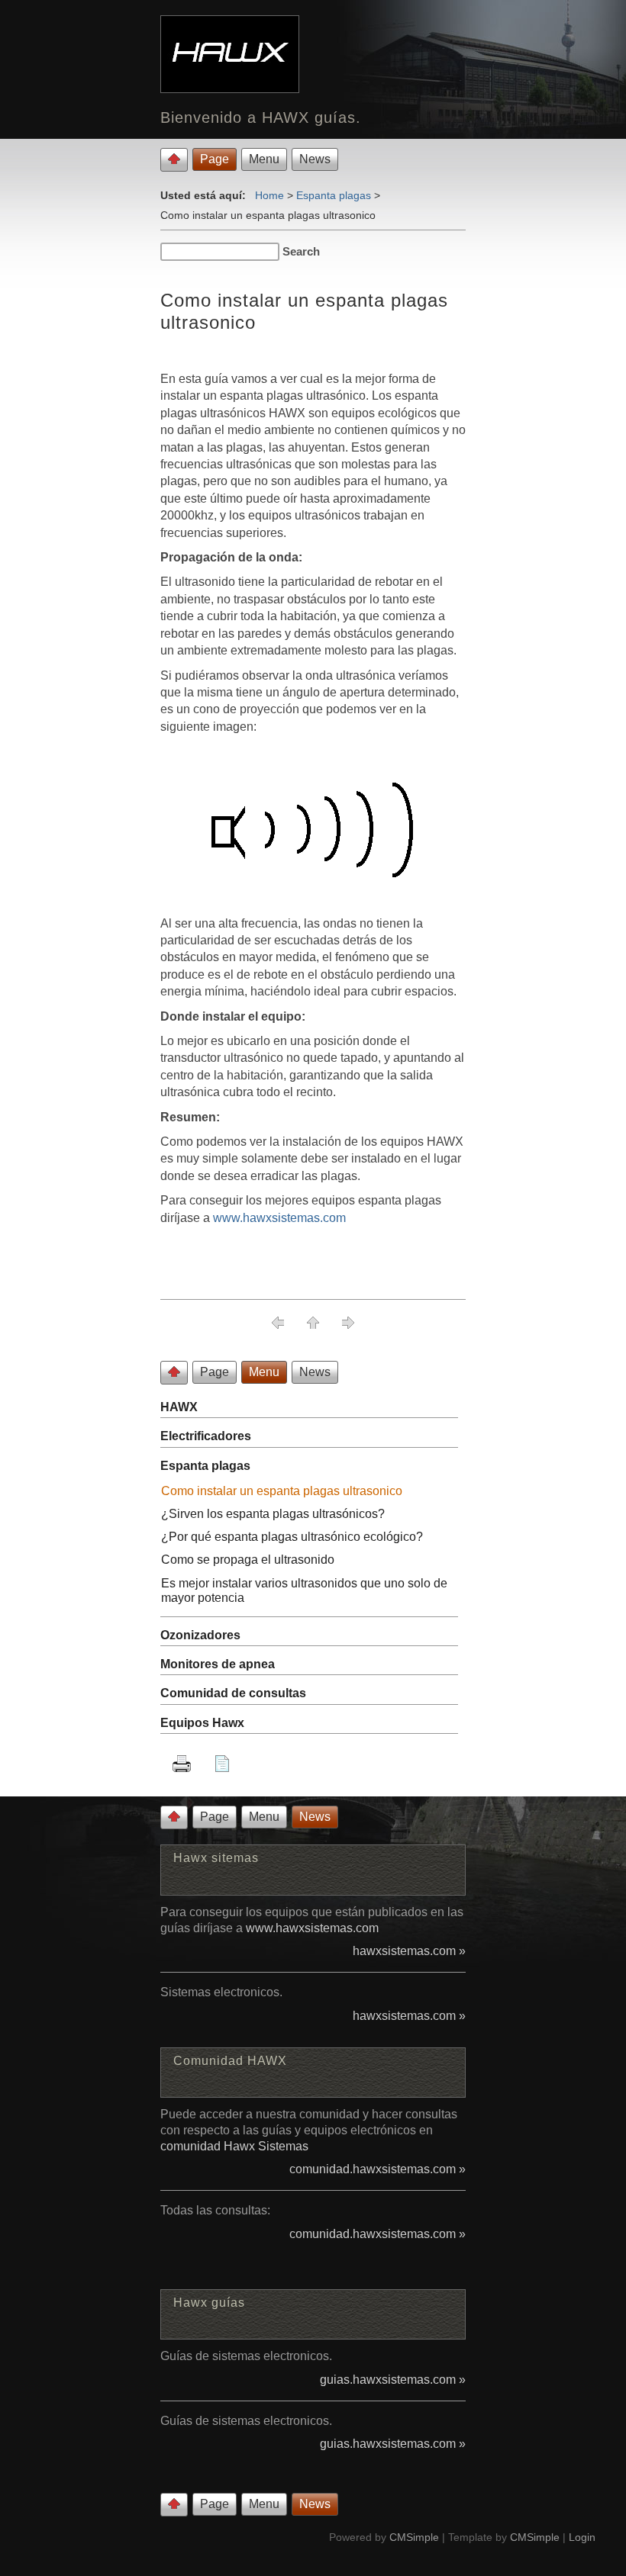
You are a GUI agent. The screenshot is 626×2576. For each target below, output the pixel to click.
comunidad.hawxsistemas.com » (378, 2169)
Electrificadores (206, 1436)
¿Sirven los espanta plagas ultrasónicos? (273, 1514)
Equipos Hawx (202, 1723)
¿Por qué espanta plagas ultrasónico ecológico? (292, 1537)
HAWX (179, 1407)
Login (582, 2537)
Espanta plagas (334, 195)
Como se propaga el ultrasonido (248, 1560)
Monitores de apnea (218, 1664)
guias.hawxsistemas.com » (393, 2380)
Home (269, 195)
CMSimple (414, 2537)
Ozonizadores (200, 1635)
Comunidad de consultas (233, 1693)
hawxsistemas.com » (409, 1951)
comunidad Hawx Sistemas (234, 2146)
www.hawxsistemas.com (279, 1218)
